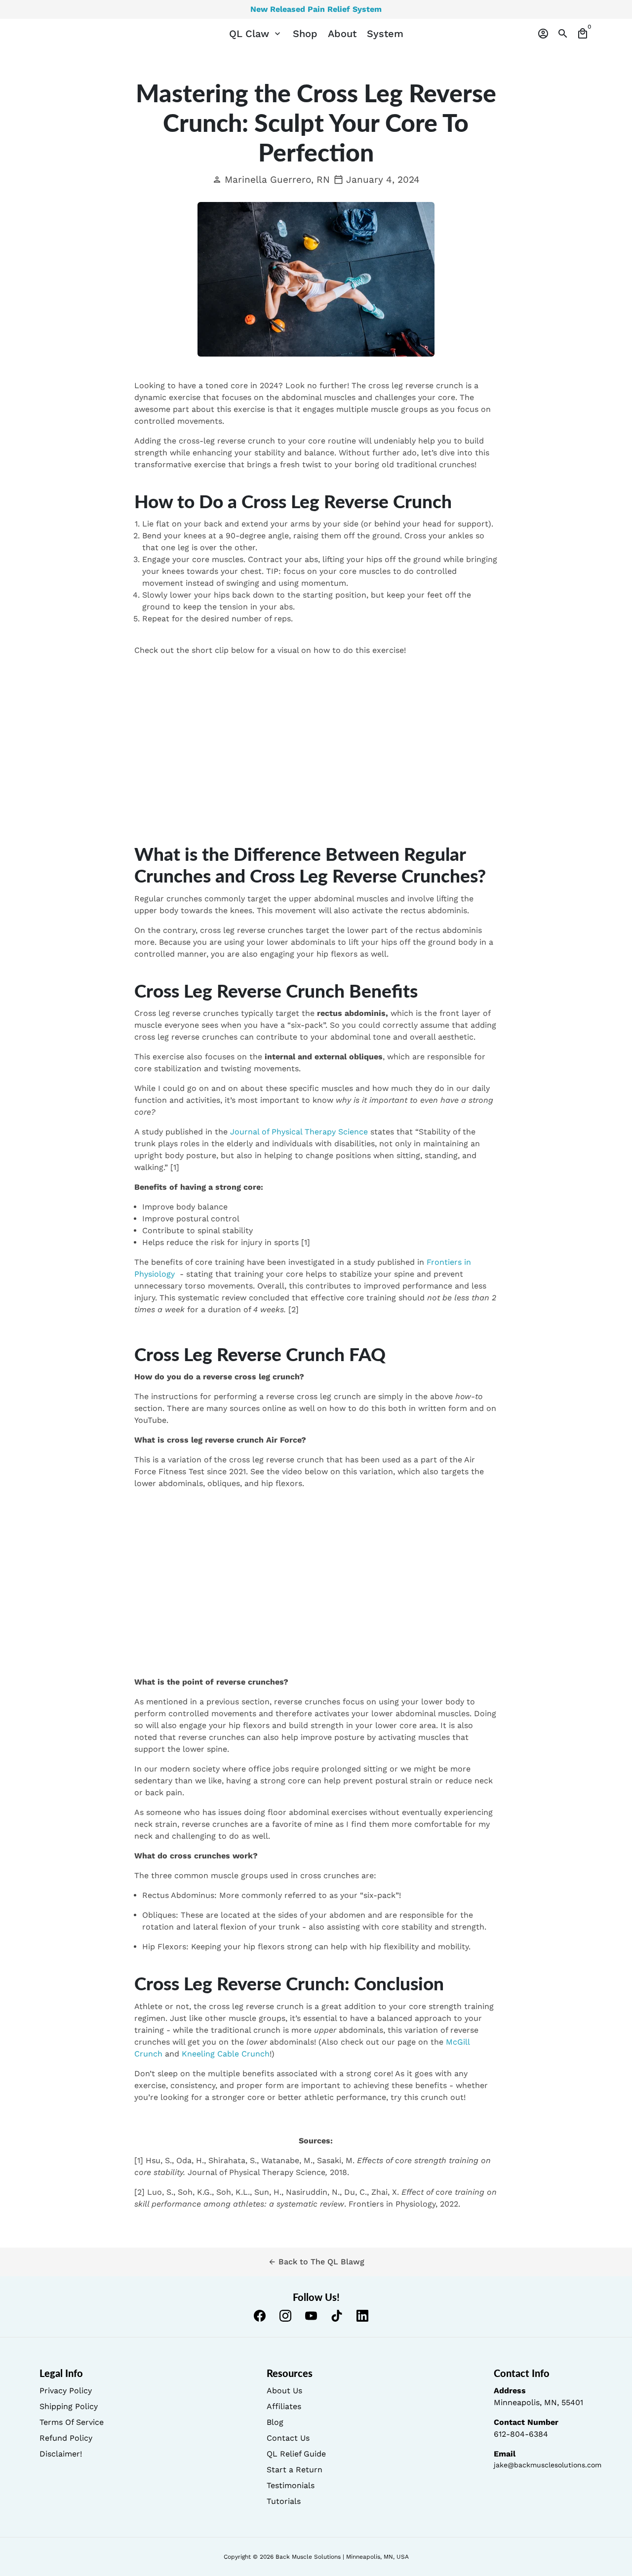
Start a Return (295, 2470)
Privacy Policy (66, 2391)
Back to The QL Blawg (316, 2262)
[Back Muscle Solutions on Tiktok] (337, 2316)
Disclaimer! (61, 2454)
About (342, 34)
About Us (284, 2391)
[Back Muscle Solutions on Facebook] (260, 2316)
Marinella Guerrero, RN (271, 180)
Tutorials (284, 2501)
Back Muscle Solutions (308, 2557)
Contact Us (288, 2438)
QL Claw (256, 34)
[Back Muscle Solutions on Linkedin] (362, 2316)
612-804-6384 (521, 2434)
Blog (275, 2422)
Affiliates (284, 2406)
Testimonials (291, 2485)
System (385, 34)
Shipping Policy (69, 2406)
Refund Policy (66, 2438)
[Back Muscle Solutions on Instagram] (285, 2316)
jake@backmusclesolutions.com (548, 2465)
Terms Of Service (72, 2422)
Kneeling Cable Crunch (226, 2054)
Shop (305, 34)
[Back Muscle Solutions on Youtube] (311, 2316)
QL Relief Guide (296, 2454)
